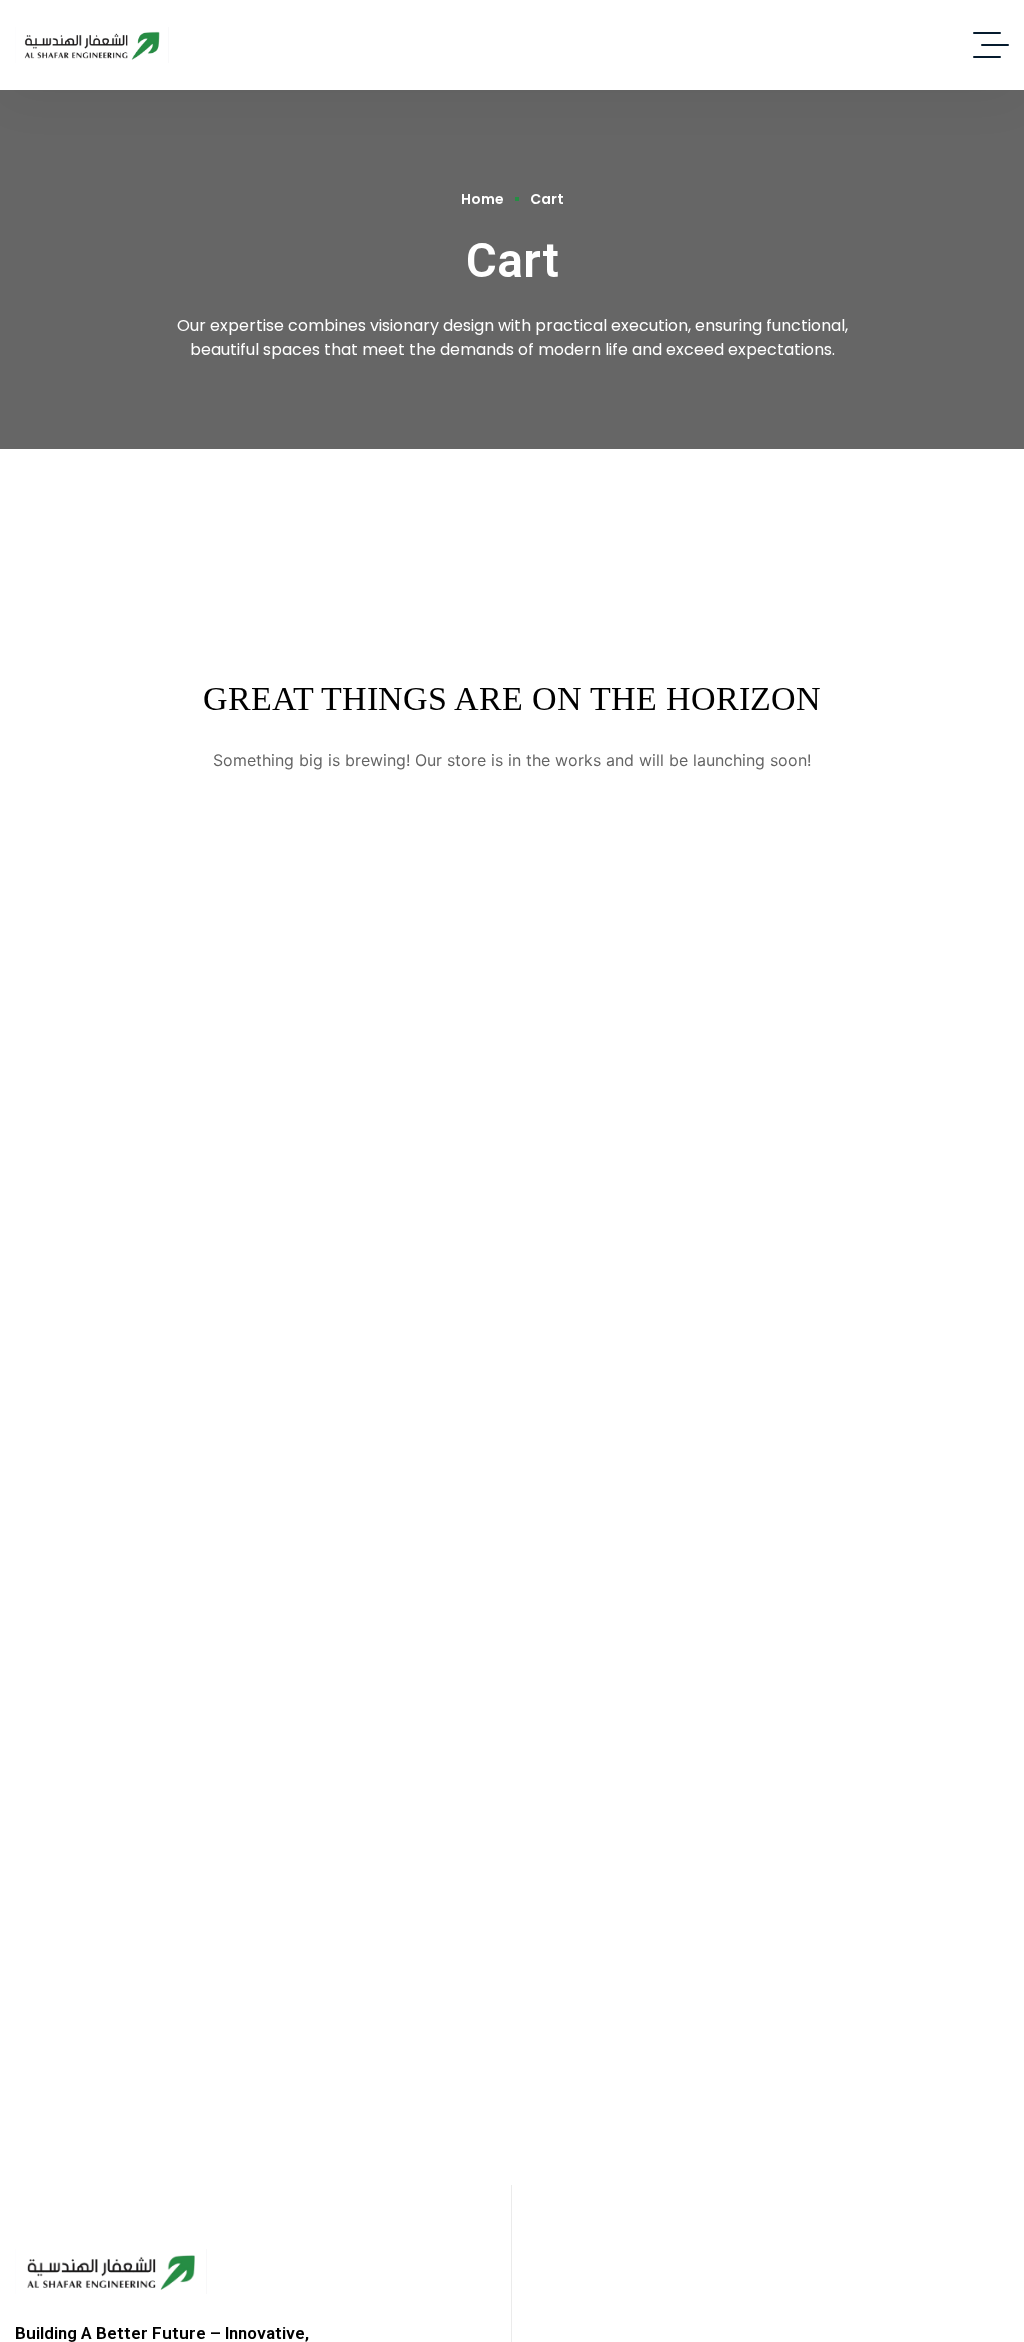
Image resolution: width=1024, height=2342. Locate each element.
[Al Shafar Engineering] (92, 45)
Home (482, 199)
